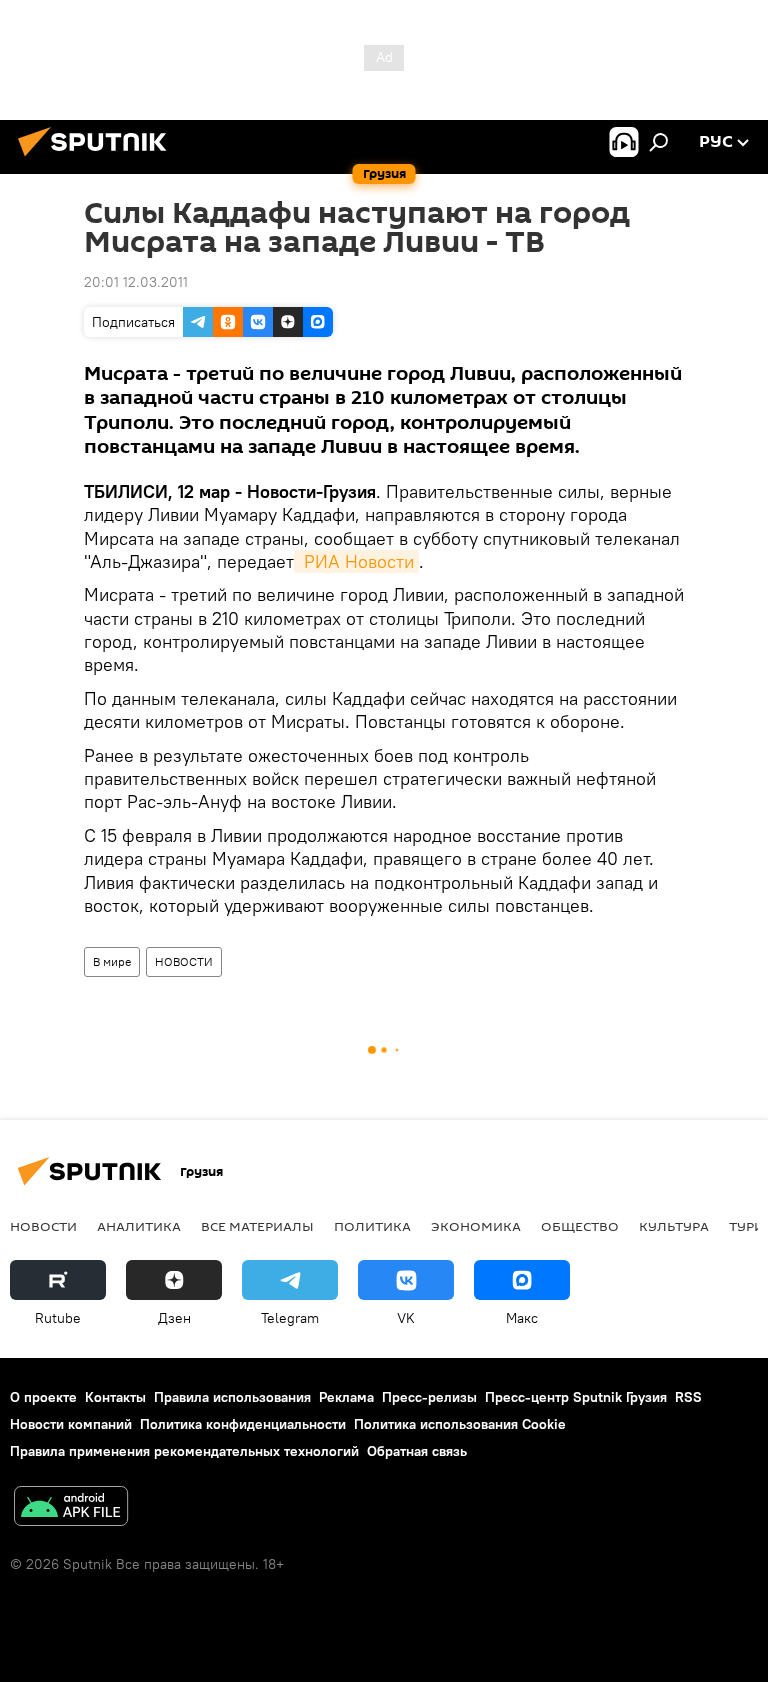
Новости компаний (71, 1424)
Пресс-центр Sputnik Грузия (576, 1397)
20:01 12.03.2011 (136, 282)
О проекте (43, 1397)
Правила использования (232, 1397)
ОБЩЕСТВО (580, 1226)
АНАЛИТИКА (139, 1226)
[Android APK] (71, 1508)
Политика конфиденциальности (243, 1424)
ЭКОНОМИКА (476, 1226)
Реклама (346, 1397)
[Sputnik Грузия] (98, 159)
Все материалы (257, 1226)
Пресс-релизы (429, 1397)
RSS (688, 1397)
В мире (112, 961)
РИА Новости (356, 561)
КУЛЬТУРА (674, 1226)
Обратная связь (417, 1451)
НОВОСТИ (184, 961)
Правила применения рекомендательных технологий (184, 1451)
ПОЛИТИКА (372, 1226)
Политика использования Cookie (460, 1424)
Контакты (115, 1397)
